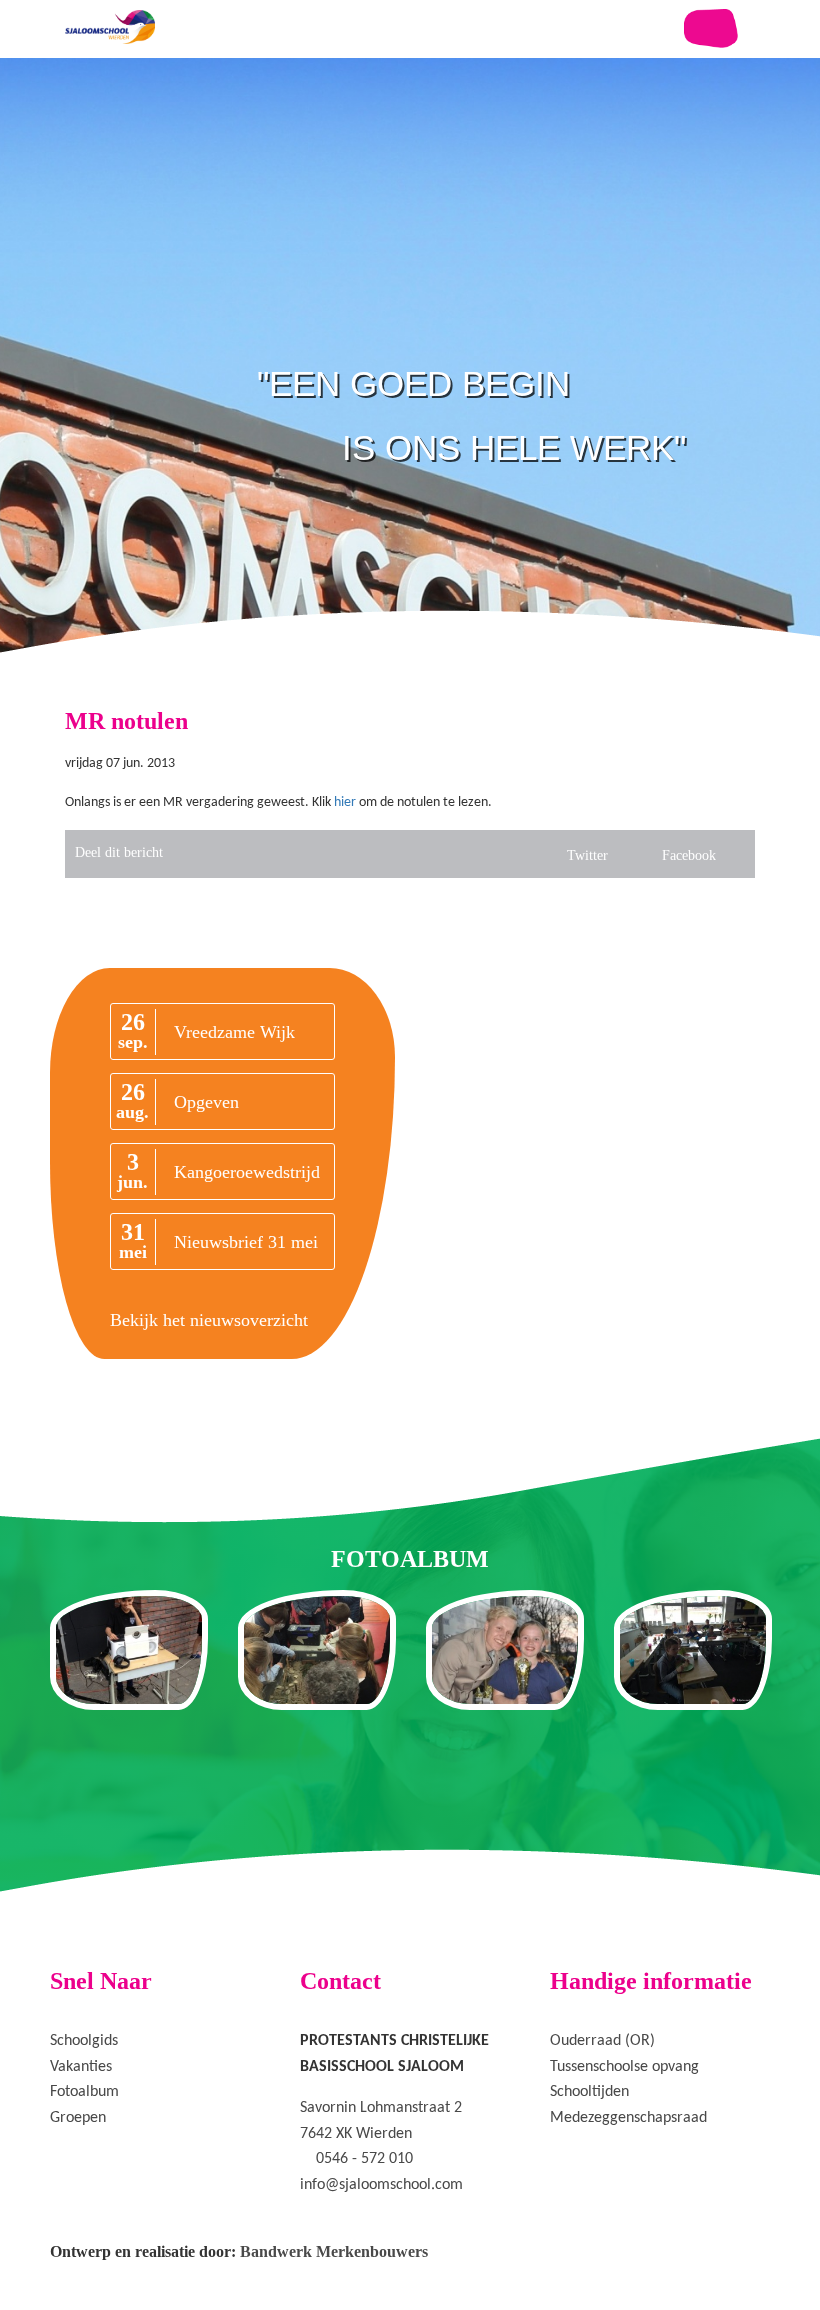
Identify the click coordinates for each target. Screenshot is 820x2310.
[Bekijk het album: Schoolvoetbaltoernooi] (505, 1650)
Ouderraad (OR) (602, 2041)
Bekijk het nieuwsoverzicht (209, 1320)
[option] (410, 400)
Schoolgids (84, 2041)
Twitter (587, 855)
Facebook (689, 855)
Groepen (78, 2118)
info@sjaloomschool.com (381, 2185)
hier (345, 802)
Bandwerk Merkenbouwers (334, 2251)
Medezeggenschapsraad (628, 2118)
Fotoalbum (84, 2092)
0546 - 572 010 (364, 2159)
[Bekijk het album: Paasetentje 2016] (693, 1650)
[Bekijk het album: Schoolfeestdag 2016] (129, 1650)
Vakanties (81, 2067)
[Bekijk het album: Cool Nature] (317, 1650)
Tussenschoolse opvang (624, 2067)
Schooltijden (589, 2092)
